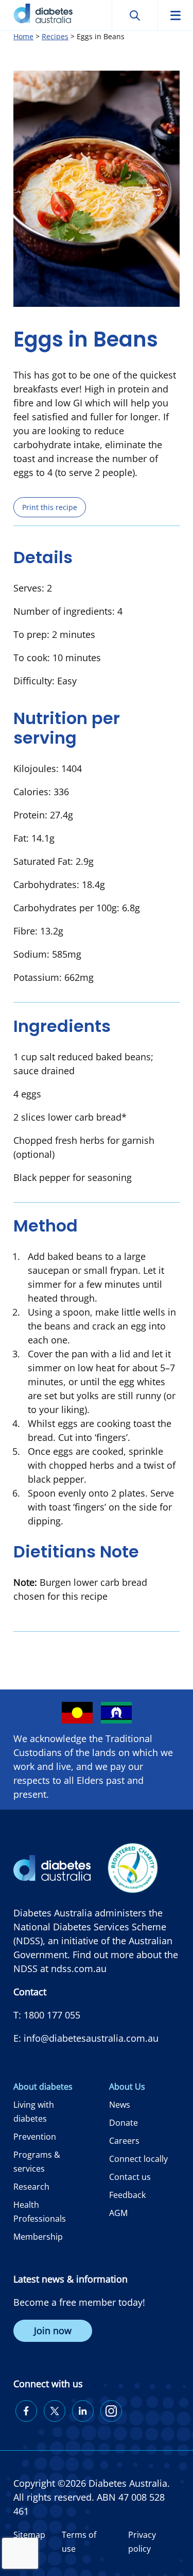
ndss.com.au (79, 1968)
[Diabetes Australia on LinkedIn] (83, 2411)
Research (31, 2187)
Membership (38, 2237)
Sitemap (29, 2535)
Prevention (35, 2137)
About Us (127, 2087)
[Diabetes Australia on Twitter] (55, 2411)
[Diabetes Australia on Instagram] (111, 2411)
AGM (118, 2213)
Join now (53, 2331)
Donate (124, 2123)
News (120, 2105)
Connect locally (138, 2159)
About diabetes (43, 2087)
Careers (124, 2141)
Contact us (130, 2177)
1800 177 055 (52, 2015)
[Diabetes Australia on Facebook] (26, 2411)
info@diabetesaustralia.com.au (91, 2038)
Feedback (127, 2195)
